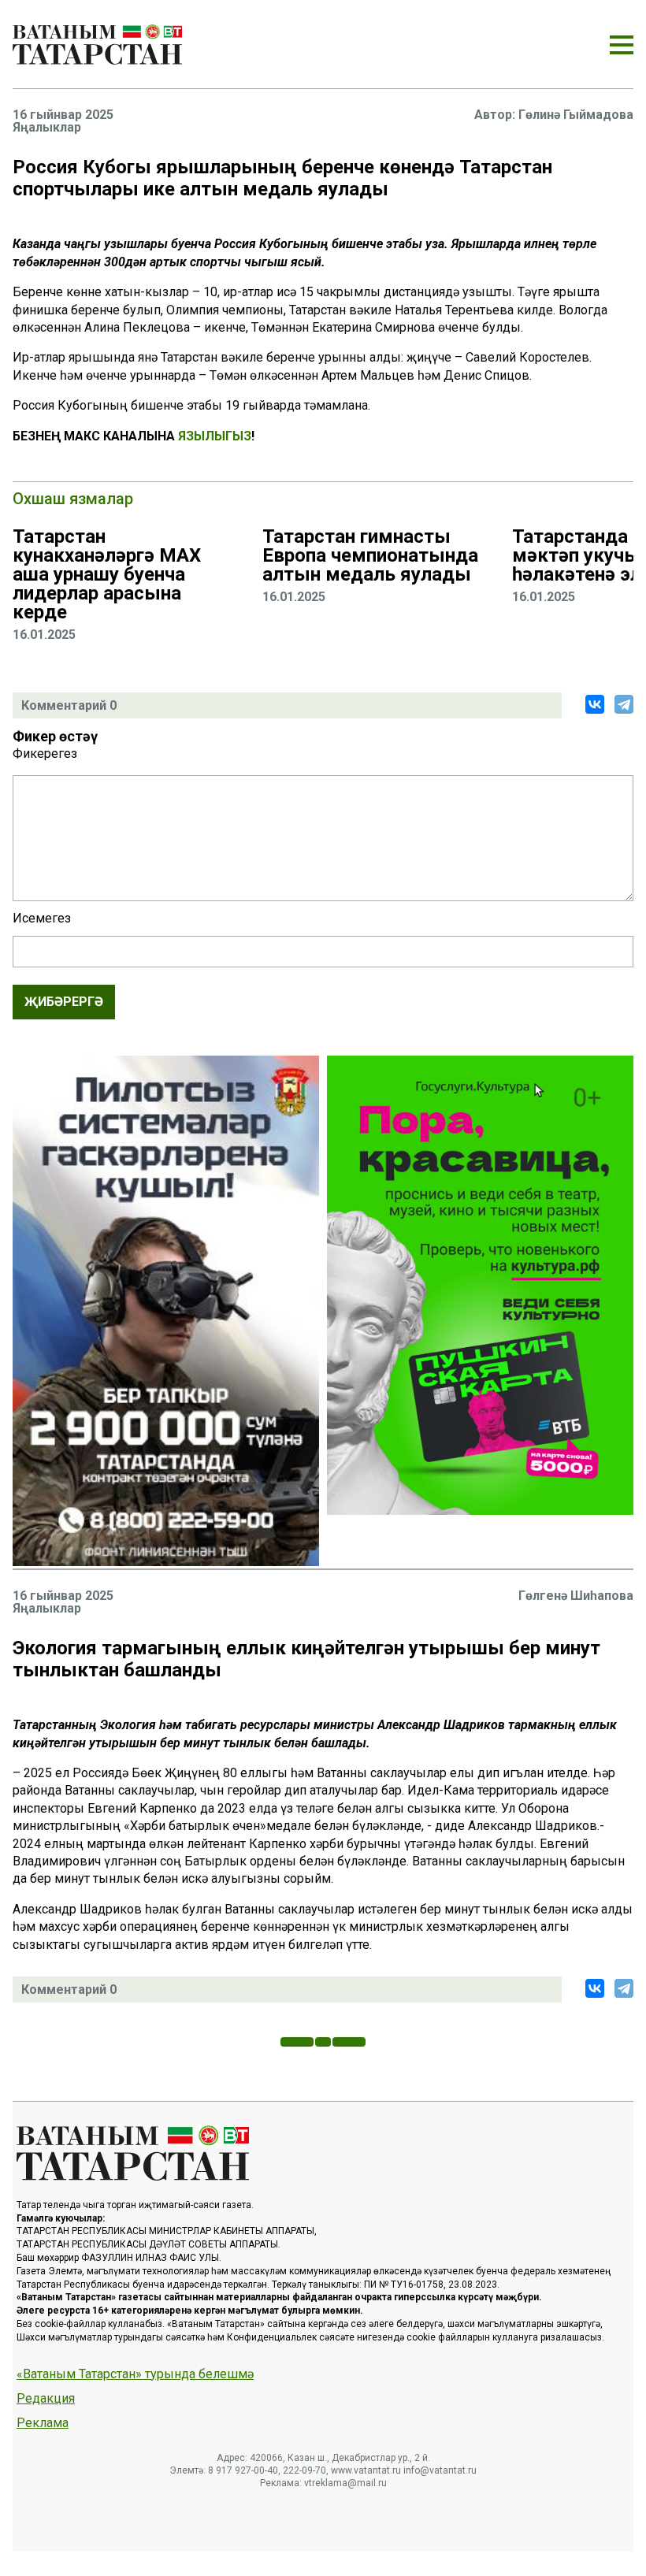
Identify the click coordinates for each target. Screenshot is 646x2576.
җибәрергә (64, 1002)
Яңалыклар (47, 128)
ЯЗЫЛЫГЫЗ (215, 436)
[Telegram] (624, 704)
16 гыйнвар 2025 (63, 115)
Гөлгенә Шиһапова (576, 1596)
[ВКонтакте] (595, 704)
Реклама (43, 2423)
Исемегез (42, 919)
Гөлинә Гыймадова (576, 115)
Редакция (46, 2399)
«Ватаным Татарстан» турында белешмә (135, 2374)
